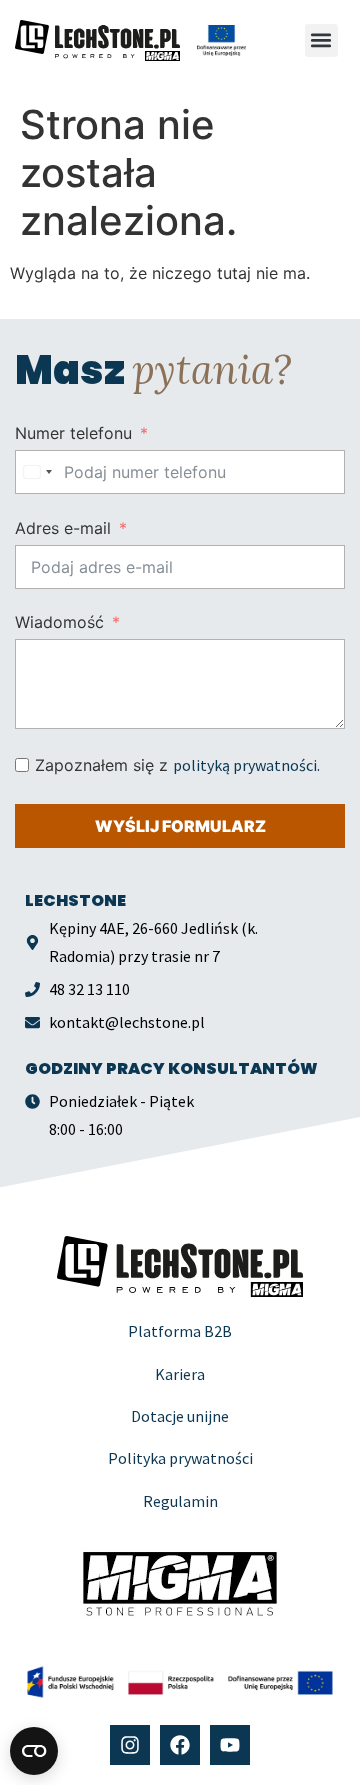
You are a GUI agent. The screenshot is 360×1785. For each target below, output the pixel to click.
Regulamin (180, 1501)
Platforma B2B (180, 1331)
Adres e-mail (63, 528)
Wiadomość (59, 622)
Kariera (180, 1374)
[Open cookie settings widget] (34, 1751)
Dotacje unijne (180, 1416)
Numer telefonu (73, 433)
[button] (321, 40)
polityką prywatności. (246, 765)
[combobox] (37, 472)
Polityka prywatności (180, 1458)
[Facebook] (180, 1745)
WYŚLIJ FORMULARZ (180, 826)
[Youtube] (230, 1745)
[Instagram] (130, 1745)
